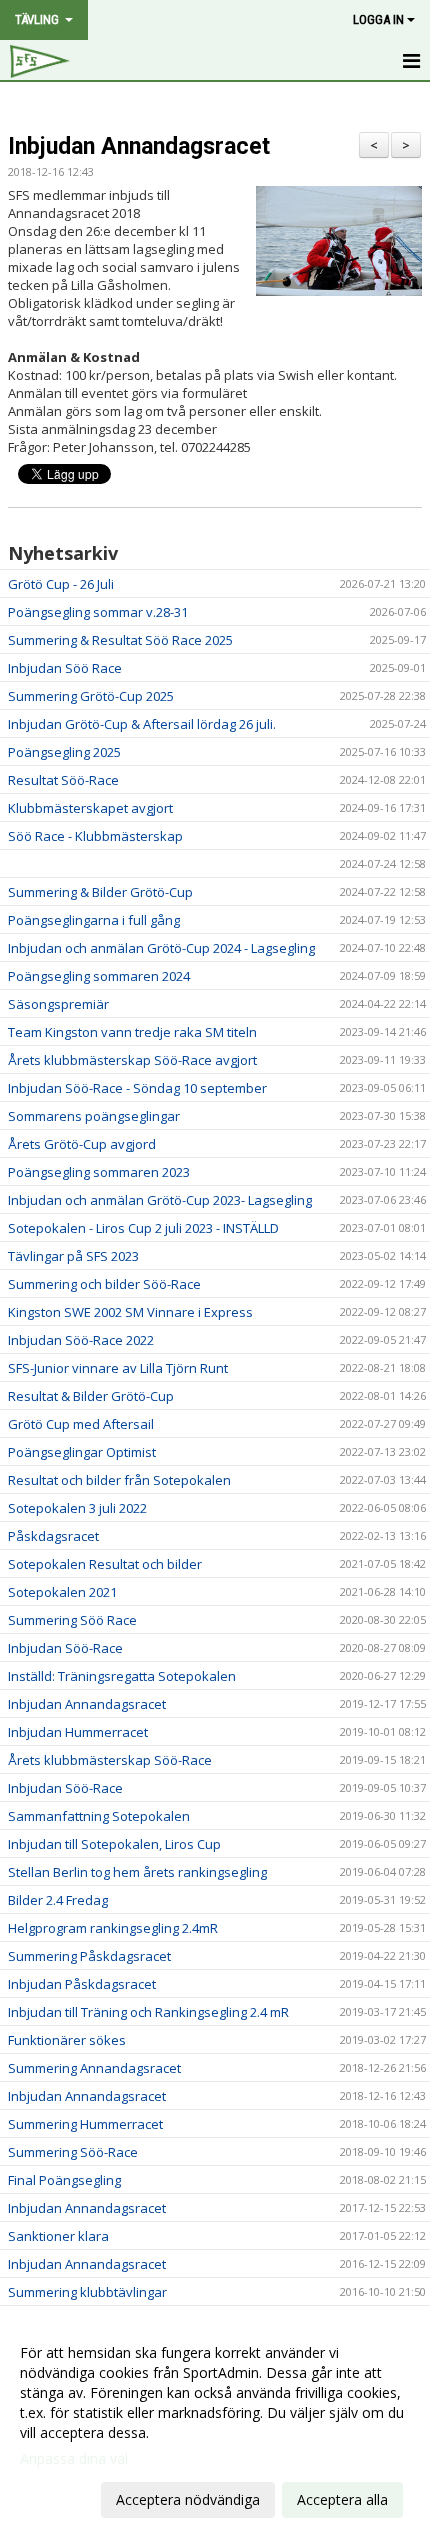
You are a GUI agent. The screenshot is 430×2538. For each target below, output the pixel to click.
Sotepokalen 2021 (62, 1592)
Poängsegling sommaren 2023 (99, 1172)
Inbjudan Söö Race (65, 668)
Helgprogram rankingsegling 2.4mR (113, 1928)
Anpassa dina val (74, 2459)
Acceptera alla (342, 2499)
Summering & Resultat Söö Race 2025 (120, 640)
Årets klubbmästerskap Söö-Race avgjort (132, 1060)
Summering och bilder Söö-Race (104, 1284)
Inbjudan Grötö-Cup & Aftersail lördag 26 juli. (142, 724)
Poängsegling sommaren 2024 (99, 976)
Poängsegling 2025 (64, 752)
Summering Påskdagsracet (89, 1956)
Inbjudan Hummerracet (78, 1732)
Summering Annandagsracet (94, 2068)
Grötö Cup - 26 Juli (61, 584)
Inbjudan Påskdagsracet (82, 1984)
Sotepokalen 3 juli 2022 (77, 1508)
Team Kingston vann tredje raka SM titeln (132, 1032)
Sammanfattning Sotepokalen (99, 1816)
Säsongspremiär (58, 1004)
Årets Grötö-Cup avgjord (82, 1144)
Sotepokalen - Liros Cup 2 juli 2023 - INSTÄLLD (143, 1228)
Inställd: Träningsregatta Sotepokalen (122, 1676)
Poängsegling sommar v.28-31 (98, 612)
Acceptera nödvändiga (188, 2499)
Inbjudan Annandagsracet (139, 146)
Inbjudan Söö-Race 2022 (81, 1340)
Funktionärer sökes (67, 2040)
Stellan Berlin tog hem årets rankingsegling (137, 1872)
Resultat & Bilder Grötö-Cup (91, 1396)
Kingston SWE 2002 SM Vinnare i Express (130, 1312)
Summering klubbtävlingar (87, 2292)
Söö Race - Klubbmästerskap (95, 836)
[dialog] (215, 2425)
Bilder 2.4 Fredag (58, 1900)
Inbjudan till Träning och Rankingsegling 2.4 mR (148, 2012)
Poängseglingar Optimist (82, 1452)
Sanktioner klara (58, 2236)
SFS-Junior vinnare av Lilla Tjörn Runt (118, 1368)
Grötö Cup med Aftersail (81, 1424)
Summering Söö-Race (73, 2152)
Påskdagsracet (53, 1536)
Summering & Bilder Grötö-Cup (100, 892)
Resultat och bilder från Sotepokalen (119, 1480)
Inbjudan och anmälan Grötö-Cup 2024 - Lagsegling (161, 948)
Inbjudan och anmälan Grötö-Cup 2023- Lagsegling (160, 1200)
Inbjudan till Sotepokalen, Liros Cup (114, 1844)
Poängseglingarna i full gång (94, 920)
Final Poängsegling (64, 2180)
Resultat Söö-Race (63, 780)
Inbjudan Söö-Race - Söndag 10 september (137, 1088)
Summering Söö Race (72, 1620)
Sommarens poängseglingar (94, 1116)
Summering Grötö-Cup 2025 (91, 696)
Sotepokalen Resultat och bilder (105, 1564)
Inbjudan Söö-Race (65, 1648)
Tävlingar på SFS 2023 (73, 1256)
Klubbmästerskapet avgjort (90, 808)
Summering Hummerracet (85, 2124)
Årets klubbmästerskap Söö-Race (110, 1760)
